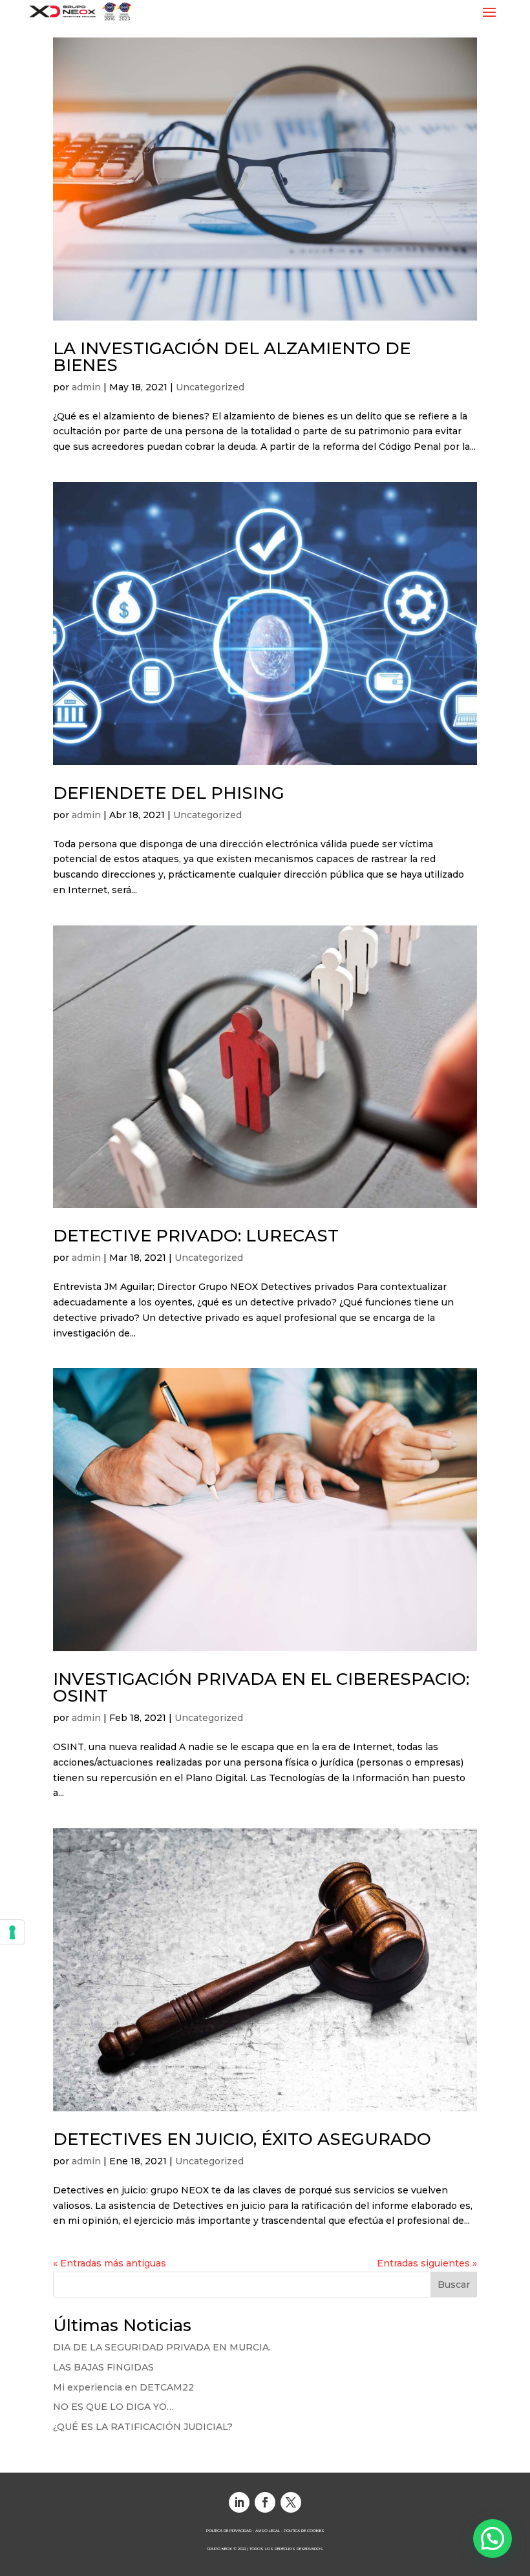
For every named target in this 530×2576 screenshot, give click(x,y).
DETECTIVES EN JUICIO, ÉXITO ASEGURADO (242, 2139)
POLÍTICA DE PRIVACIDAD (229, 2530)
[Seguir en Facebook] (265, 2502)
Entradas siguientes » (427, 2263)
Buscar (454, 2285)
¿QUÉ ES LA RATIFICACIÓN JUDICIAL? (143, 2427)
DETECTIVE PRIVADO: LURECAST (196, 1236)
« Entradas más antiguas (110, 2263)
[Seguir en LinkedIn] (239, 2502)
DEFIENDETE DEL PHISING (169, 793)
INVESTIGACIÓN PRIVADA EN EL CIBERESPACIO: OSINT (261, 1687)
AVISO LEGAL (268, 2530)
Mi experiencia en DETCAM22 (123, 2387)
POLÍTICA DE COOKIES (304, 2530)
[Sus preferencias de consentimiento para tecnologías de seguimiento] (12, 1932)
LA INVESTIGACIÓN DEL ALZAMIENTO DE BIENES (232, 357)
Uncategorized (210, 387)
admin (86, 387)
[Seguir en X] (291, 2502)
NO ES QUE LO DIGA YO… (113, 2407)
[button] (493, 2539)
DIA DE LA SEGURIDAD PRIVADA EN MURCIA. (162, 2347)
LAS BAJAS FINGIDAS (103, 2367)
